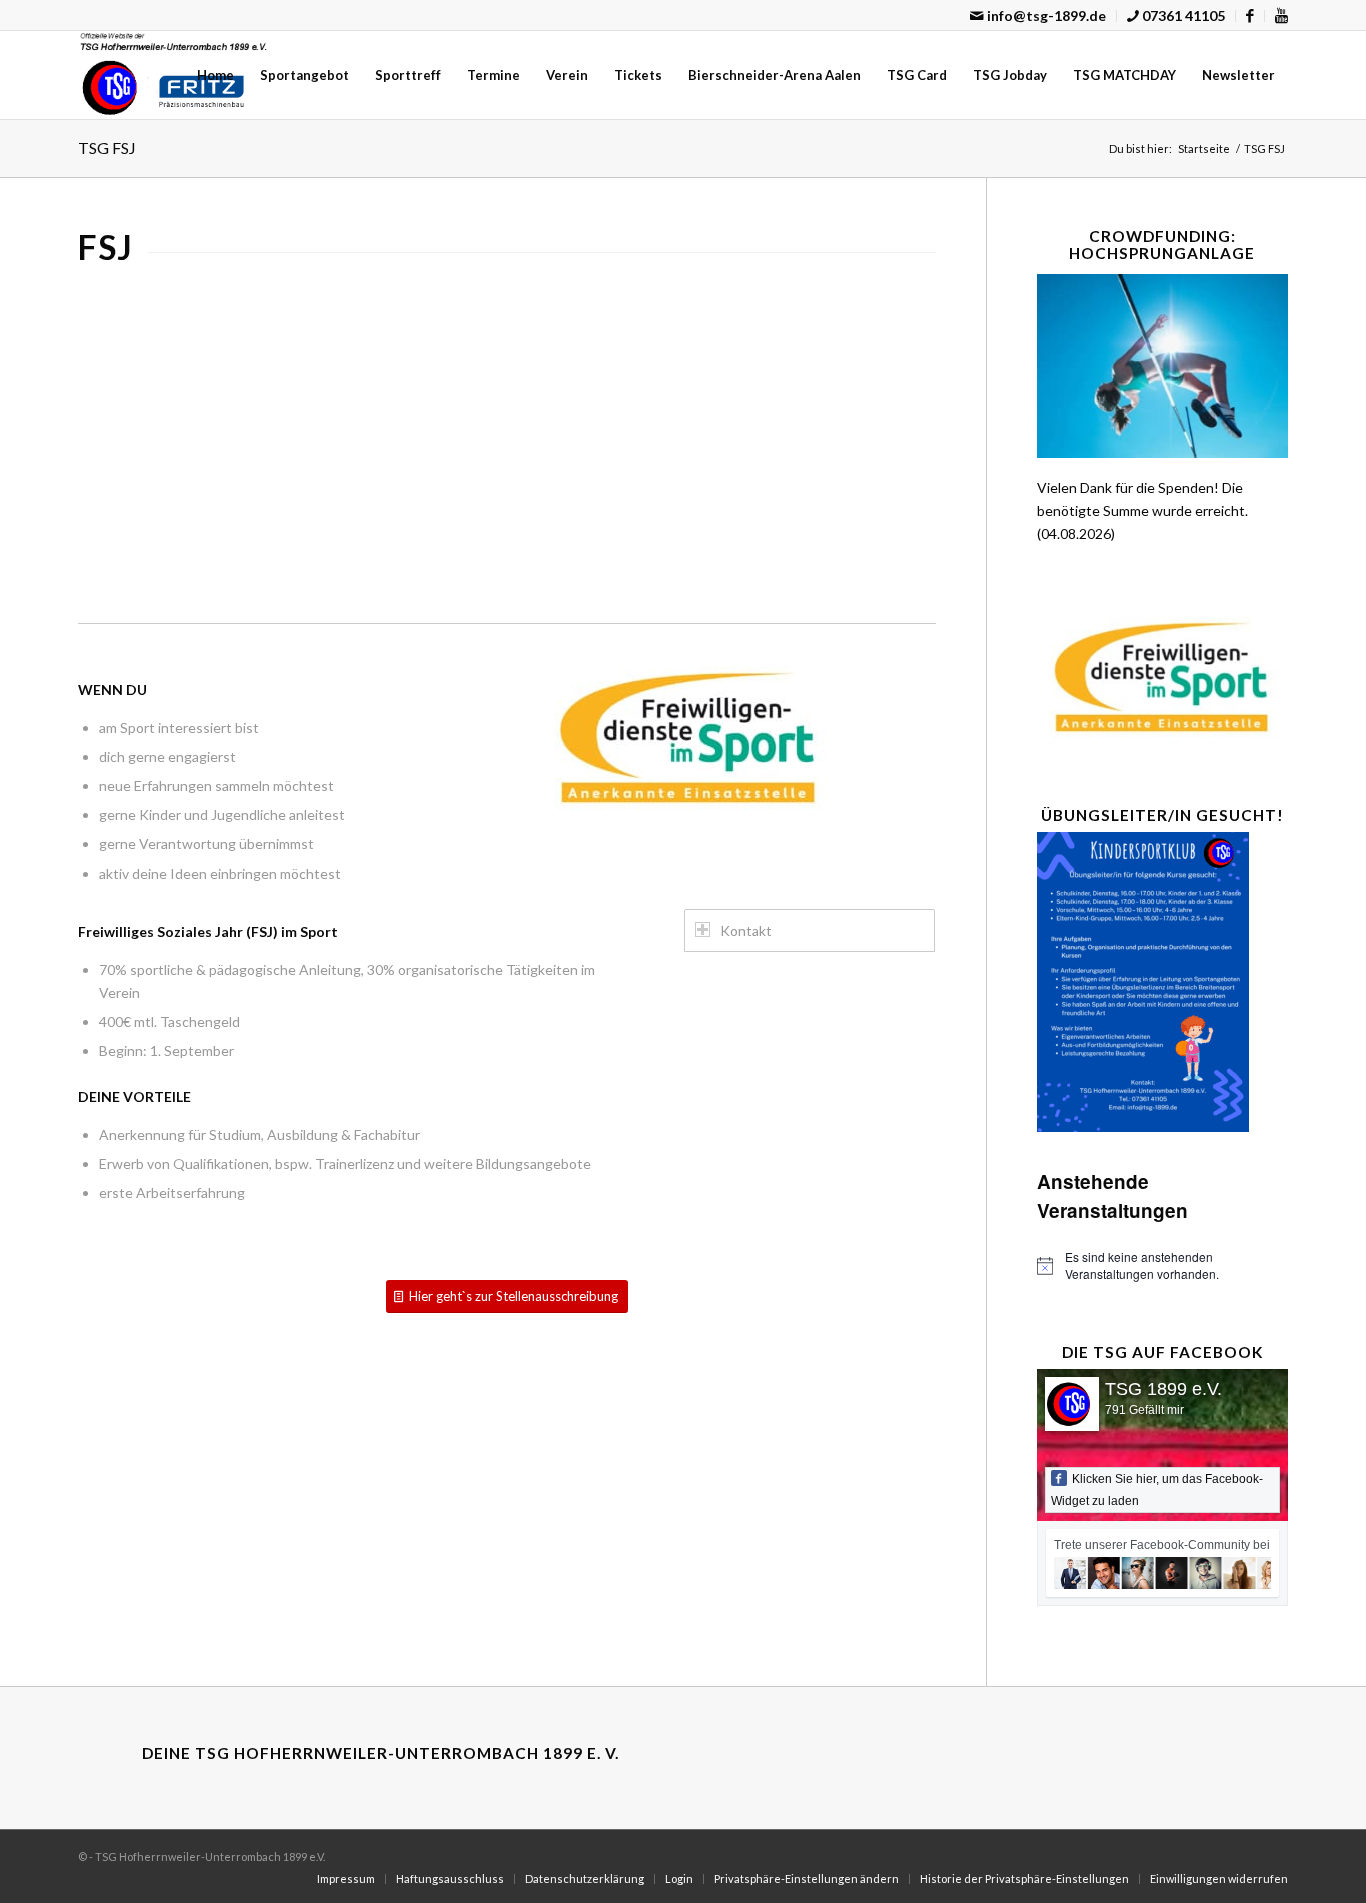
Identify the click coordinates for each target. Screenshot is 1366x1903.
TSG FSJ (107, 147)
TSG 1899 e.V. (1163, 1389)
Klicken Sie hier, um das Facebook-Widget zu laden (1157, 1490)
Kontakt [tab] (746, 930)
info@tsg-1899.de (1045, 15)
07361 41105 (1182, 15)
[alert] (1163, 1265)
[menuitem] (1038, 16)
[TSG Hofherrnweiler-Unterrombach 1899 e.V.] (173, 75)
